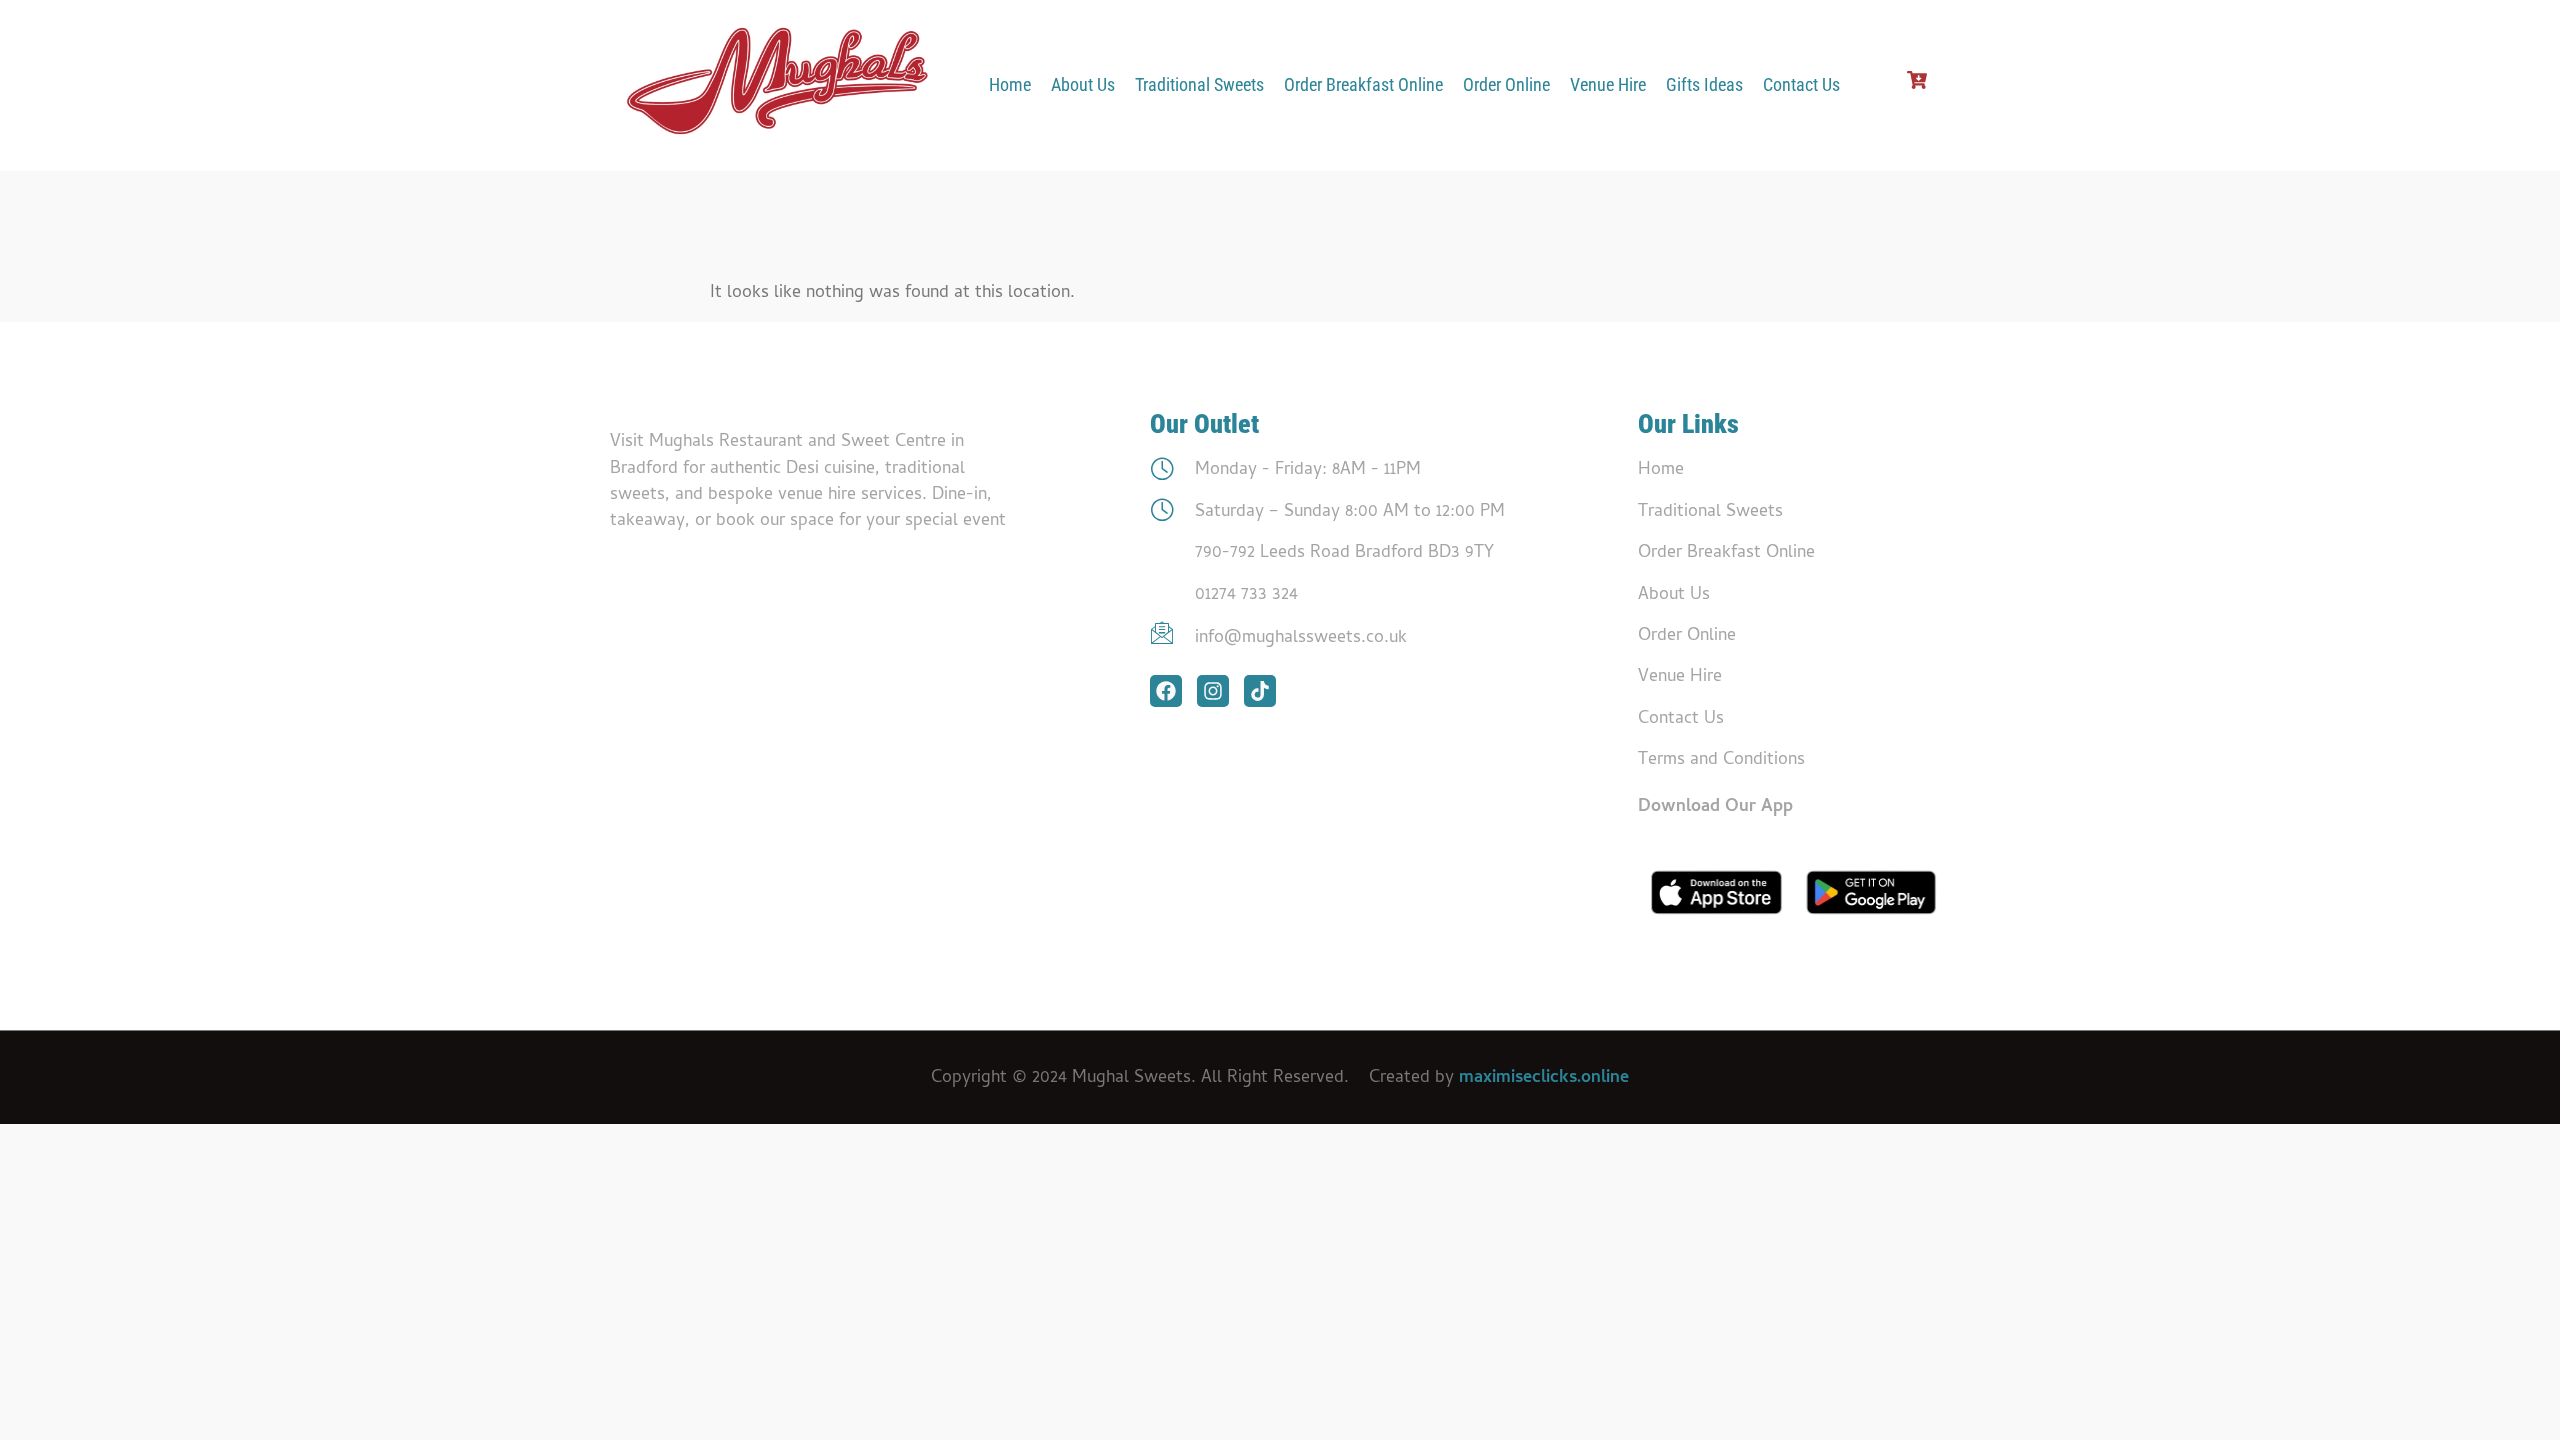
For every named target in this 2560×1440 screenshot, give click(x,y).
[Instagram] (1213, 691)
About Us (1083, 85)
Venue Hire (1608, 85)
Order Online (1506, 85)
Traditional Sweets (1199, 85)
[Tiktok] (1260, 691)
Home (1010, 85)
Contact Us (1801, 85)
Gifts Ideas (1704, 85)
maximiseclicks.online (1544, 1078)
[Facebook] (1166, 691)
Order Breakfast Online (1363, 85)
